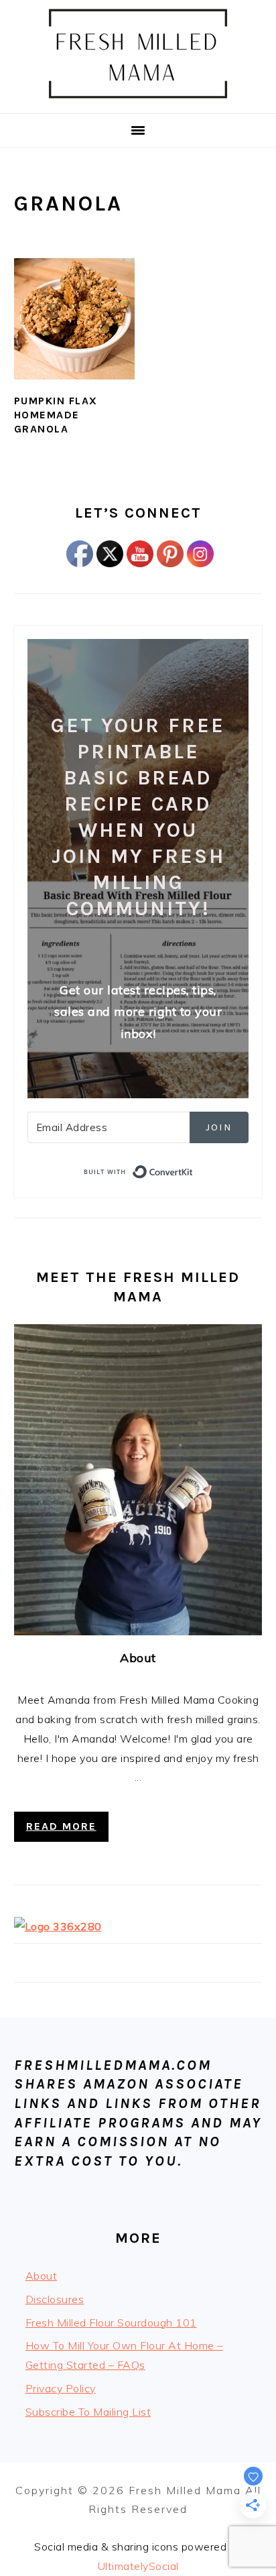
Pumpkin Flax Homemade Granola (56, 415)
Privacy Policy (61, 2388)
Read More (61, 1826)
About (138, 1658)
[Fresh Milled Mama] (138, 97)
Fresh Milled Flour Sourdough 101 (111, 2323)
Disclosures (55, 2299)
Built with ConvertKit (193, 1170)
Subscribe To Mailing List (88, 2412)
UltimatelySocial (138, 2566)
